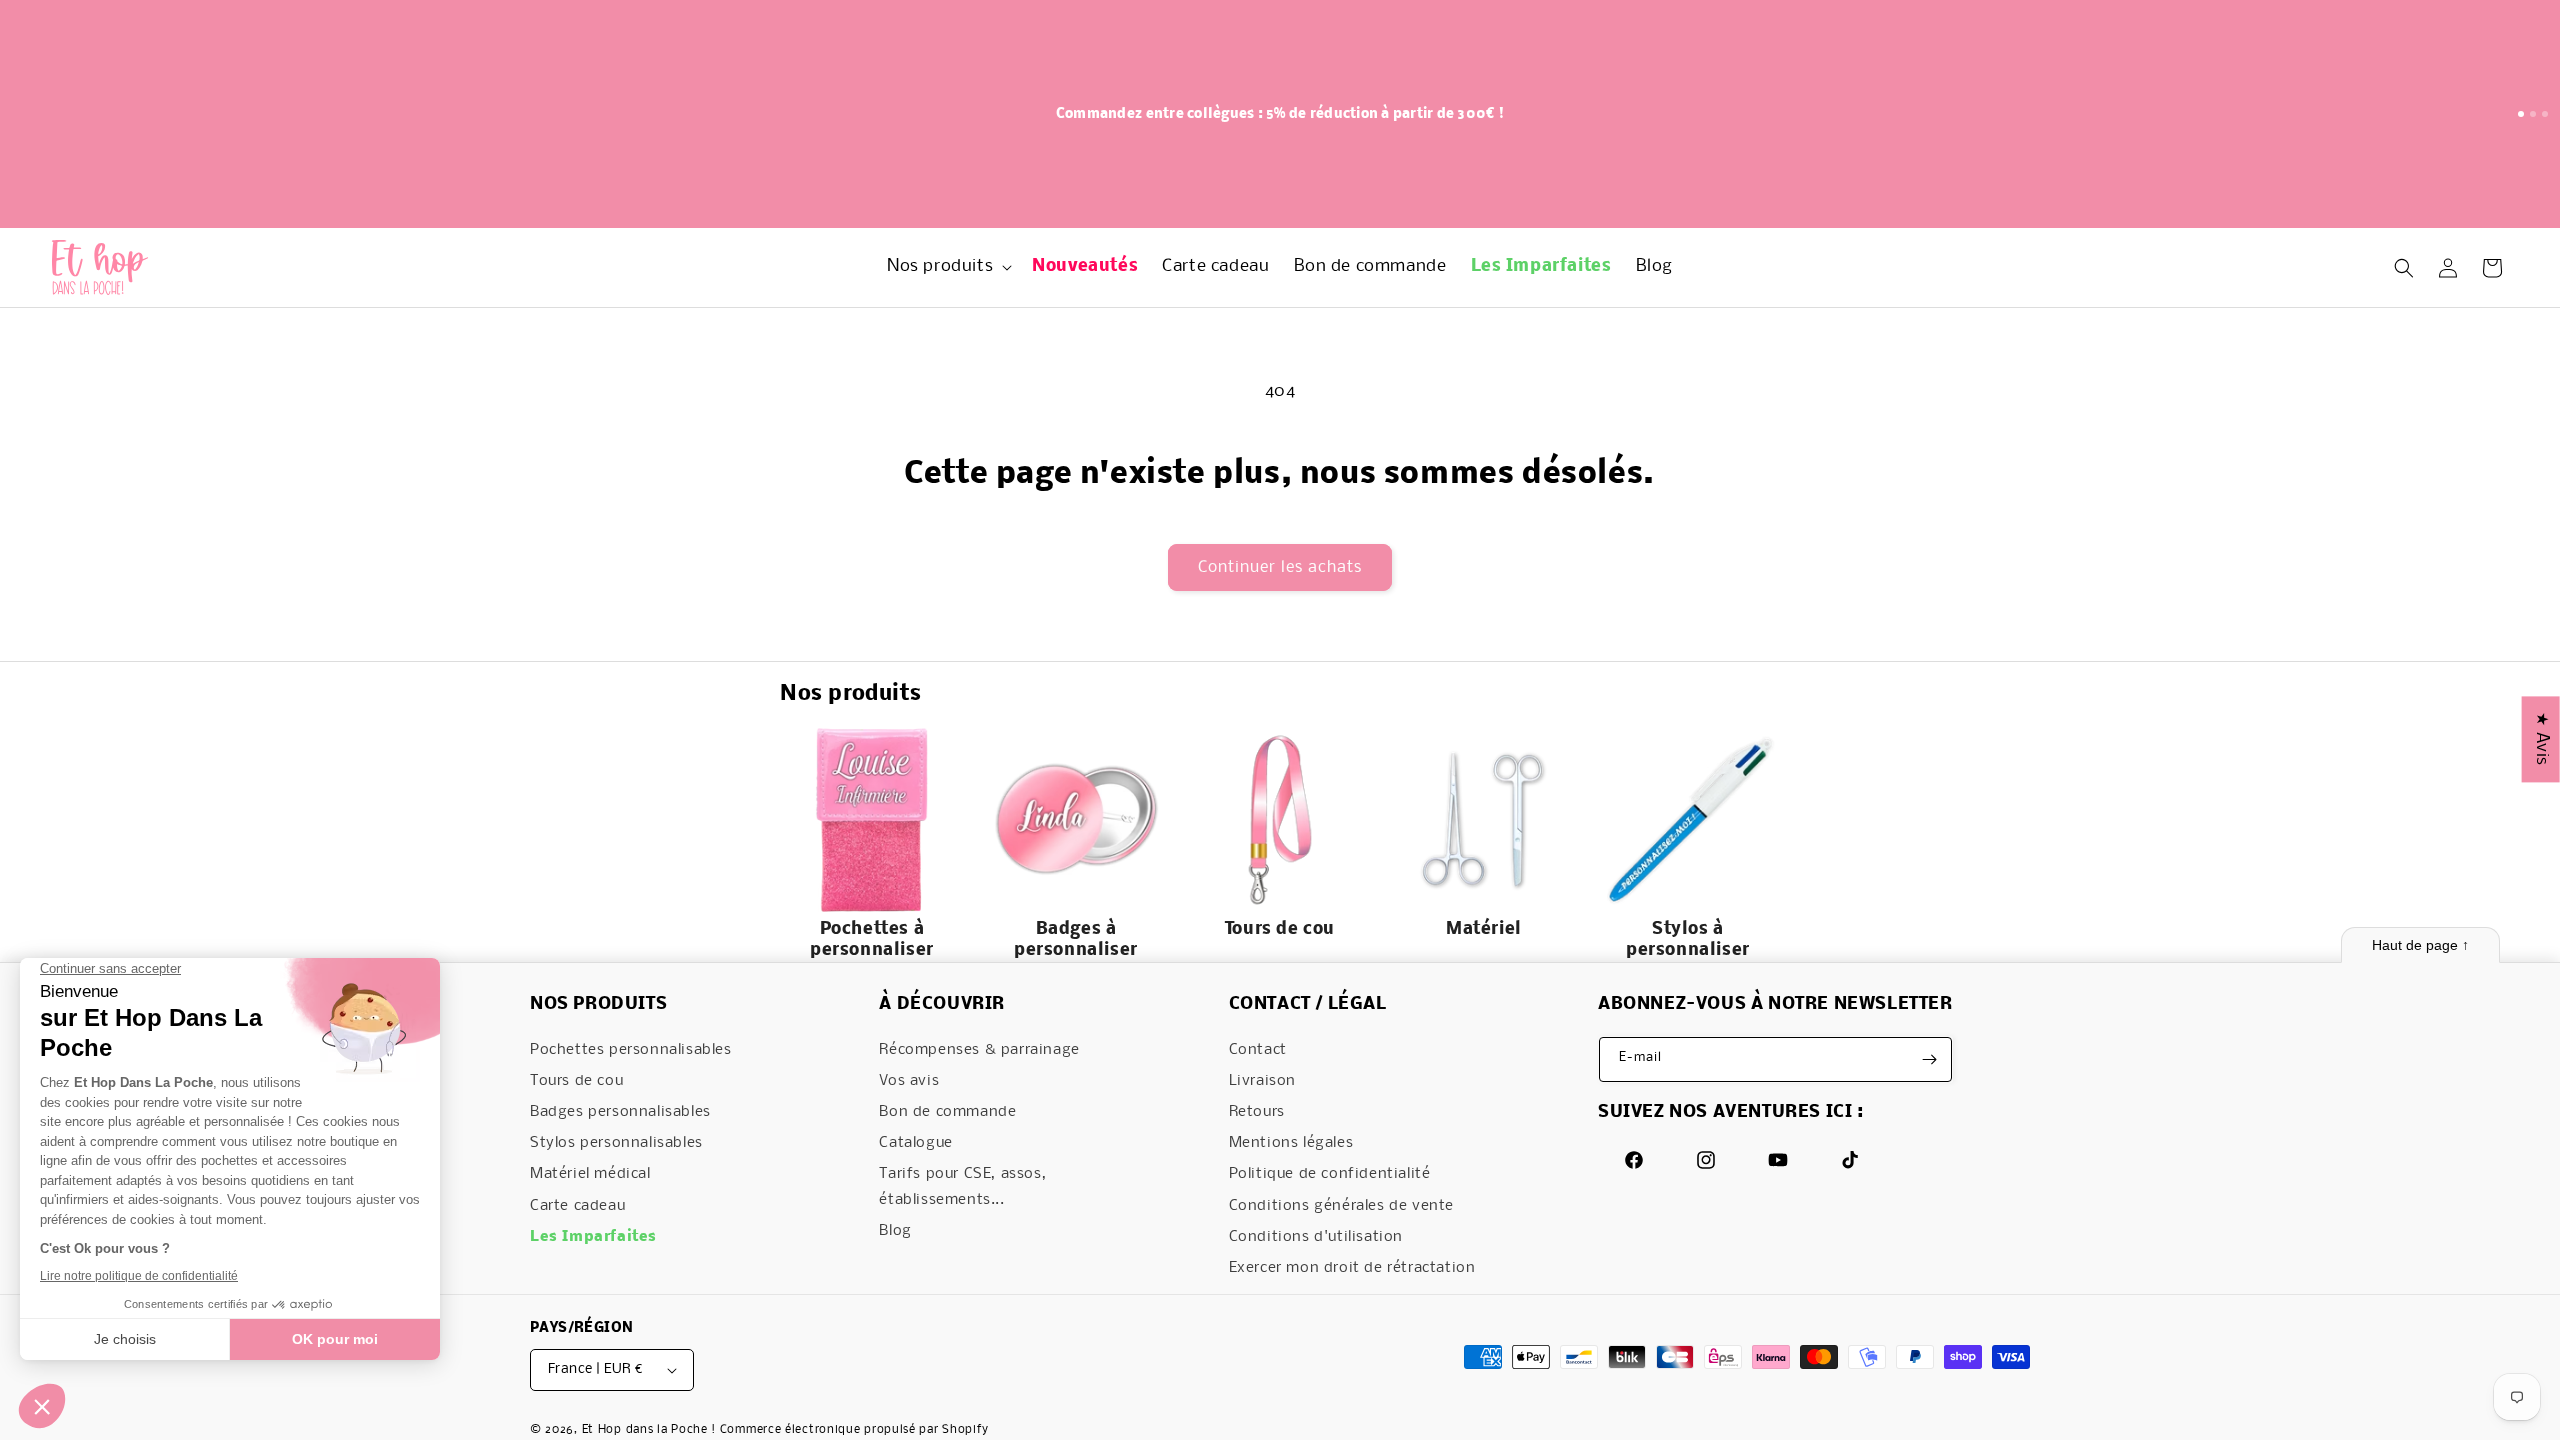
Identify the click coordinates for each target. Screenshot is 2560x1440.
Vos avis (909, 1081)
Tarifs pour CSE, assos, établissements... (962, 1186)
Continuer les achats (1280, 567)
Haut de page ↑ (2420, 945)
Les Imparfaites (593, 1237)
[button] (947, 267)
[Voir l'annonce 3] (2545, 114)
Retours (1257, 1112)
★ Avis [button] (2541, 739)
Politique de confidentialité (1330, 1174)
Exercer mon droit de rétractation (1352, 1268)
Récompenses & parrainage (979, 1050)
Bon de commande (947, 1112)
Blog (895, 1231)
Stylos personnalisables (616, 1143)
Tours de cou (576, 1081)
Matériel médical (590, 1174)
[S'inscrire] (1930, 1059)
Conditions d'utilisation (1316, 1237)
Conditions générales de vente (1341, 1206)
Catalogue (915, 1143)
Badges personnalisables (620, 1112)
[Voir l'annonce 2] (2533, 114)
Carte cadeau (577, 1206)
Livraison (1262, 1081)
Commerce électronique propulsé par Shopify (854, 1430)
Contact (1258, 1050)
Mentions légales (1291, 1143)
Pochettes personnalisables (631, 1050)
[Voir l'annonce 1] (2521, 114)
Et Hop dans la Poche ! (649, 1430)
